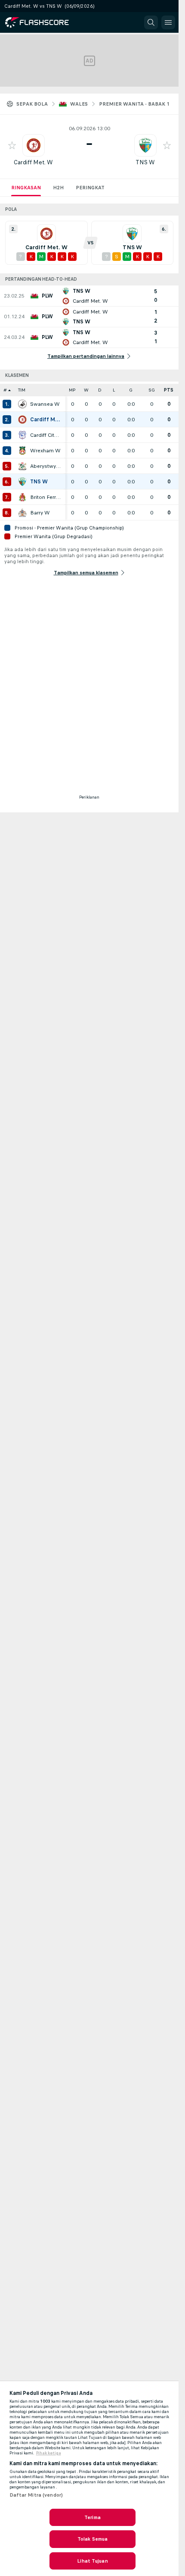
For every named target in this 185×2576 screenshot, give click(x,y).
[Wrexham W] (22, 451)
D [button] (100, 390)
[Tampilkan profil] (34, 145)
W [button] (86, 390)
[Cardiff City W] (22, 435)
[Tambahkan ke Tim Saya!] (12, 145)
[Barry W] (22, 513)
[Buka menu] (168, 22)
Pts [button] (169, 390)
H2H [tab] (58, 188)
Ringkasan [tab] (26, 188)
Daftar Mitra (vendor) (36, 2495)
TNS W (145, 162)
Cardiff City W (46, 435)
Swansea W (45, 404)
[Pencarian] (151, 22)
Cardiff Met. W (33, 162)
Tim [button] (22, 390)
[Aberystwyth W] (22, 466)
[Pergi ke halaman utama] (44, 22)
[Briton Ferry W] (22, 497)
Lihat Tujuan (92, 2561)
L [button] (114, 390)
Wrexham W (45, 451)
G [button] (131, 390)
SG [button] (152, 390)
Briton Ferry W (46, 497)
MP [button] (72, 390)
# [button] (5, 390)
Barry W (40, 513)
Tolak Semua (92, 2539)
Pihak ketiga (49, 2453)
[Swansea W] (22, 404)
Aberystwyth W (46, 466)
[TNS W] (22, 482)
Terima (92, 2517)
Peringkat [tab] (90, 188)
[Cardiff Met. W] (22, 420)
